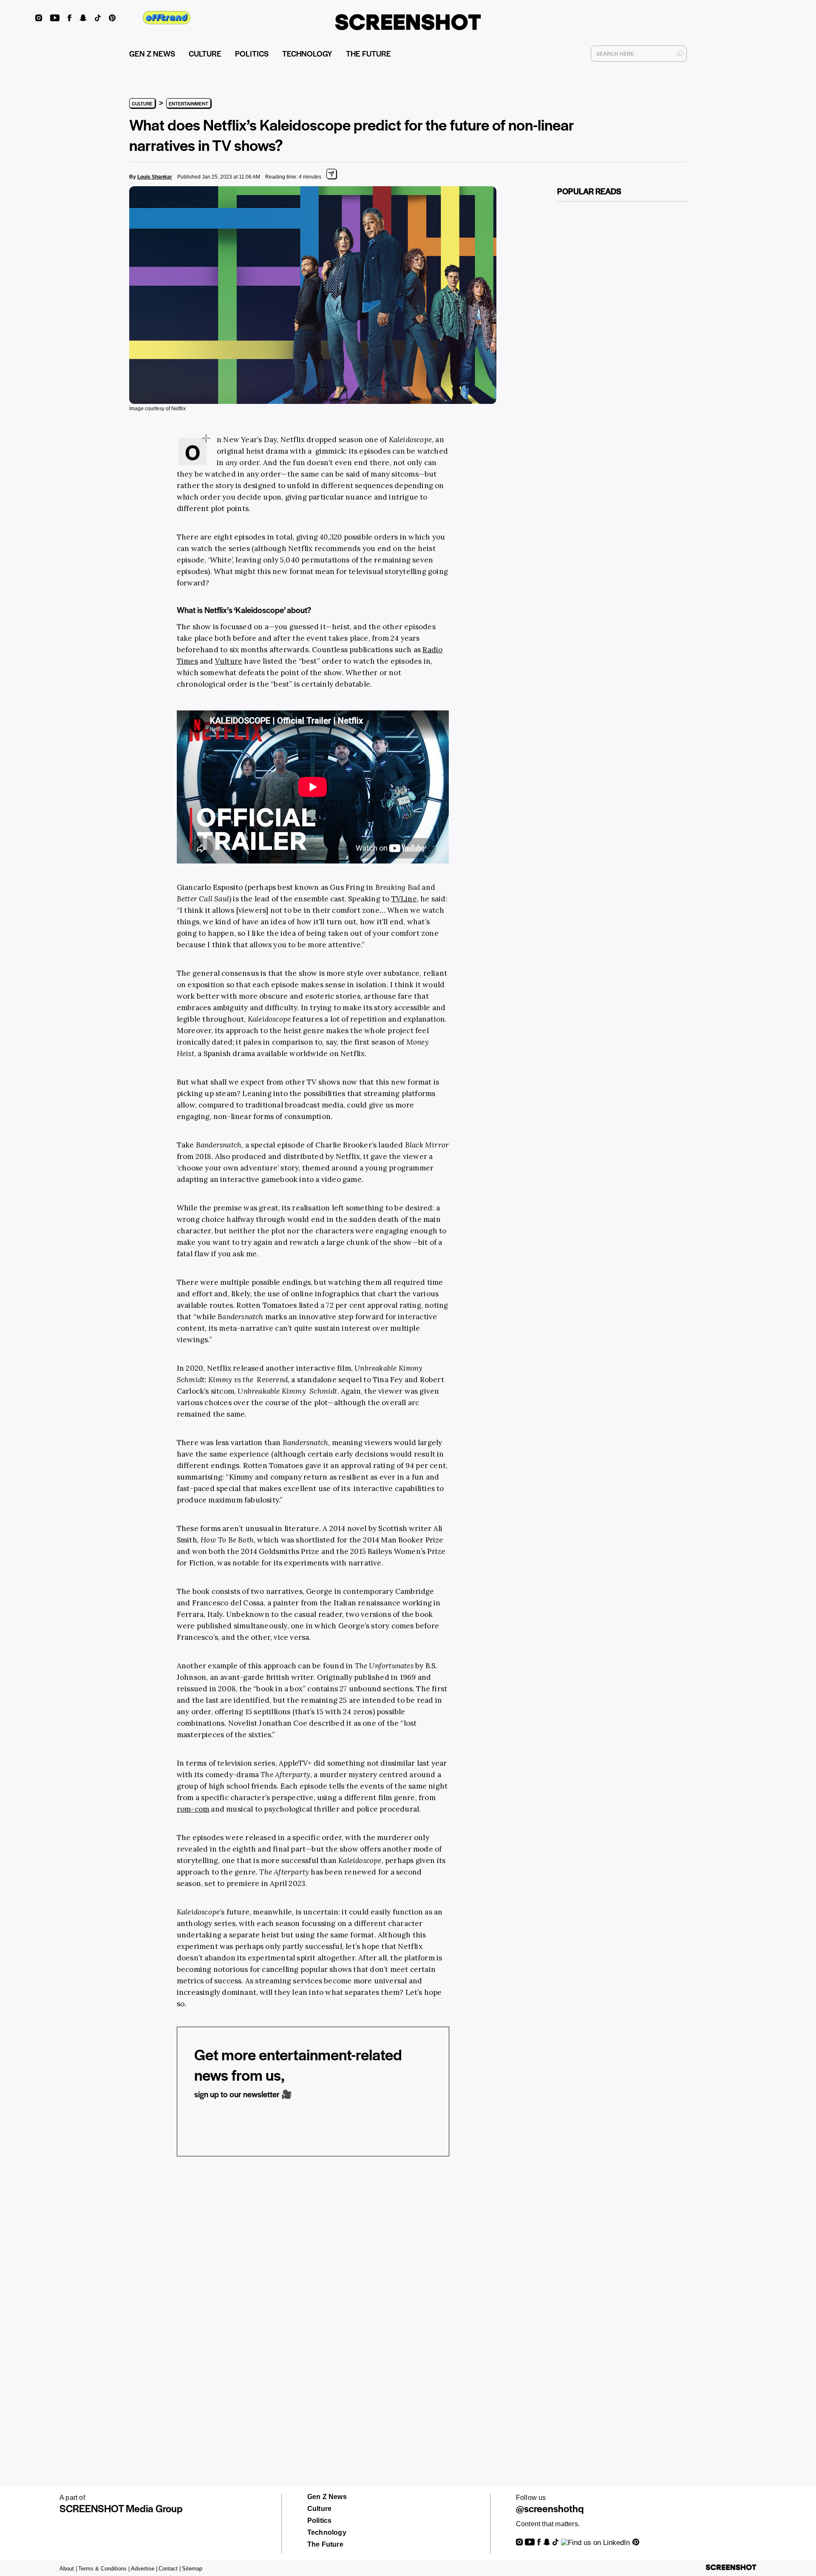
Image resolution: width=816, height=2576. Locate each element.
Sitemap (192, 2569)
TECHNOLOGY (307, 53)
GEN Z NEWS (152, 53)
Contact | (170, 2569)
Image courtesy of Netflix (157, 409)
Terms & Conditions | (104, 2569)
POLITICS (252, 53)
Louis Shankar (155, 177)
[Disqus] (313, 2295)
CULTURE (205, 53)
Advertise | (144, 2569)
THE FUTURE (368, 53)
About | (68, 2569)
